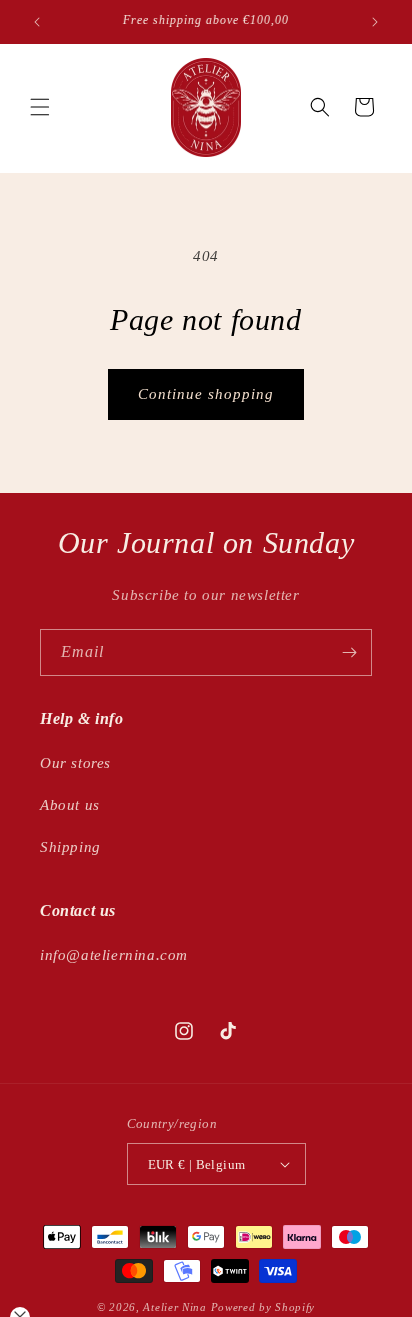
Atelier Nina (174, 1307)
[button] (40, 107)
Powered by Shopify (263, 1307)
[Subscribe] (349, 652)
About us (70, 805)
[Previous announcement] (37, 22)
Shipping (70, 847)
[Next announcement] (375, 22)
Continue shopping (206, 394)
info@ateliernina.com (114, 955)
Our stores (75, 763)
